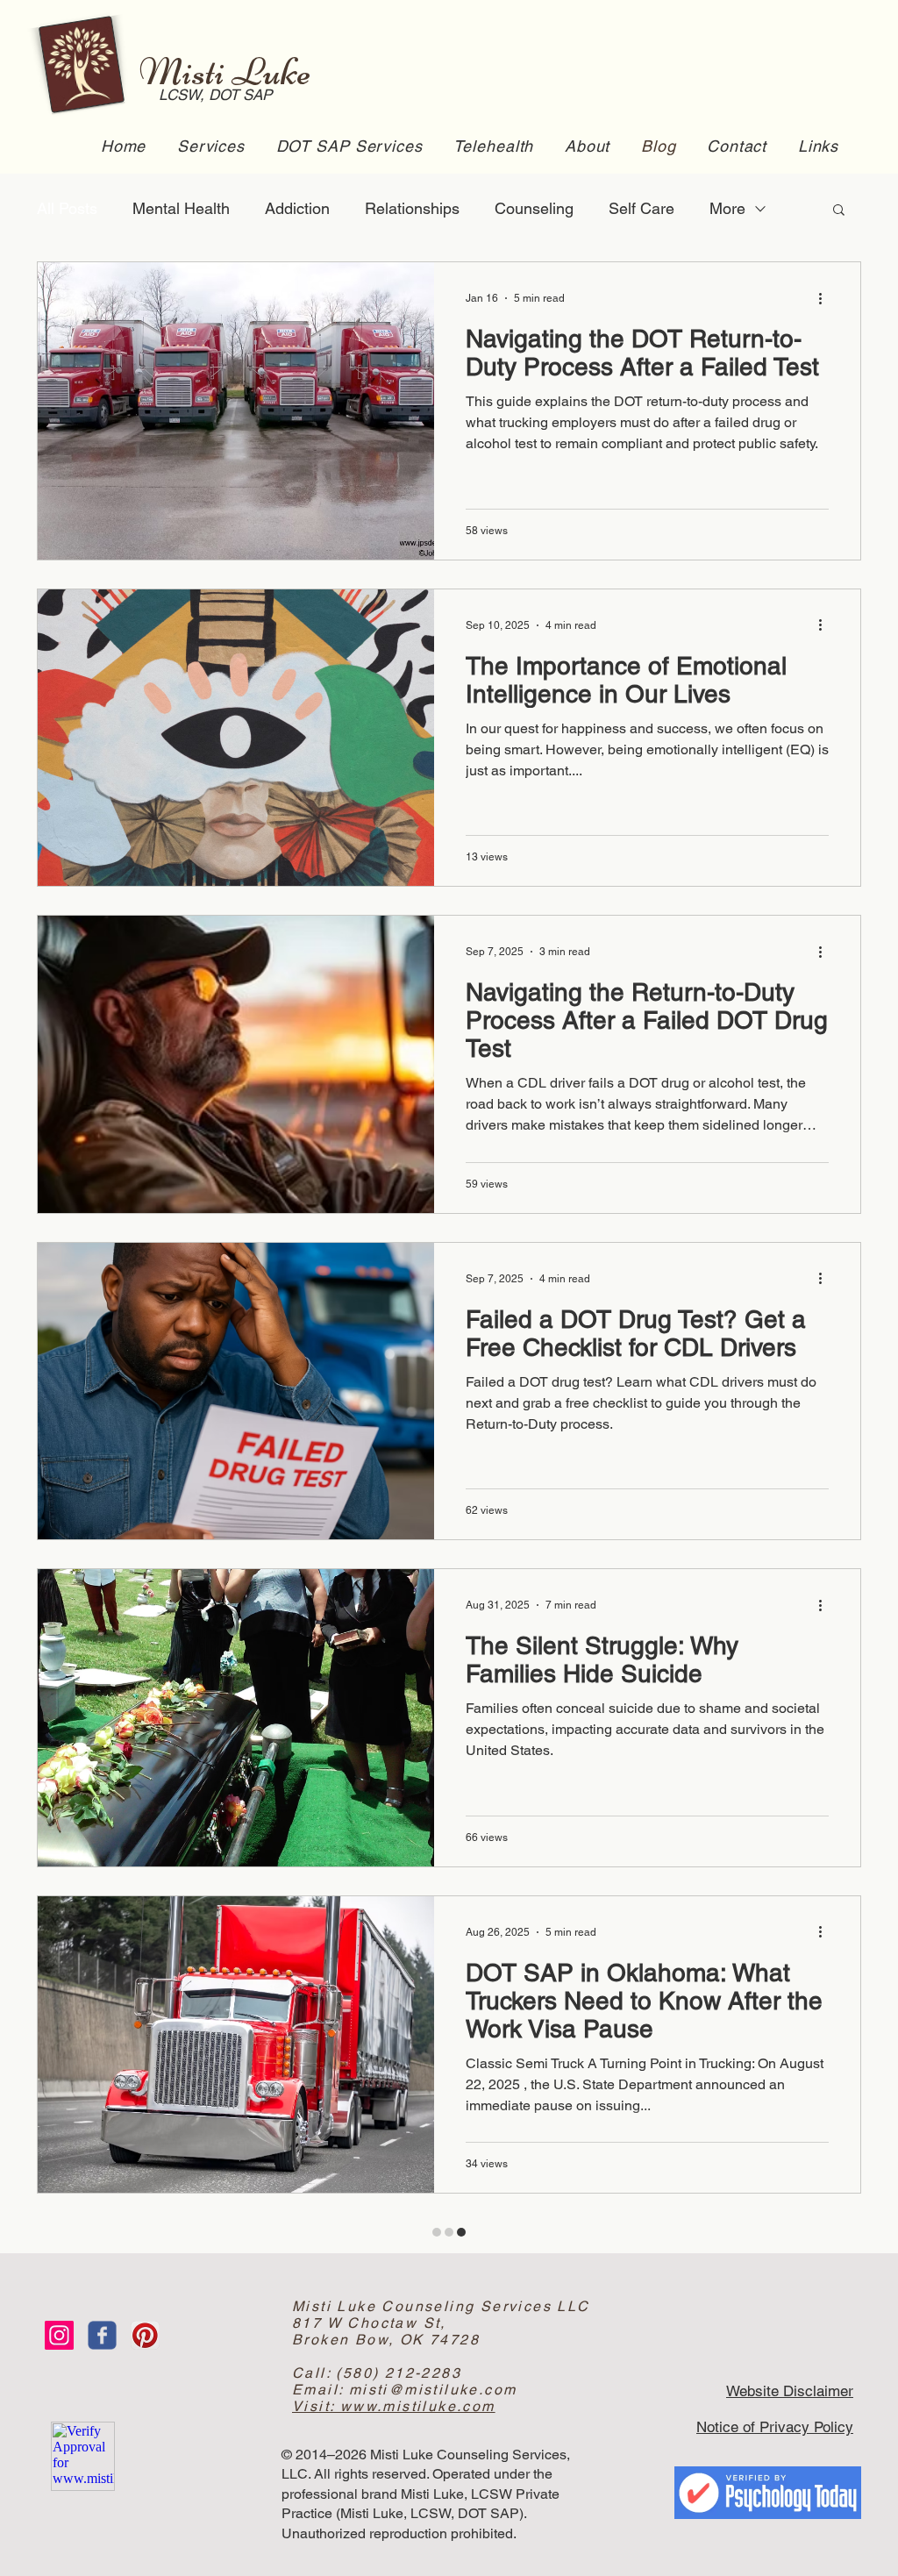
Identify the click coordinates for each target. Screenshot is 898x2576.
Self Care (641, 208)
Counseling (534, 208)
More (727, 208)
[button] (839, 211)
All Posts (67, 208)
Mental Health (181, 208)
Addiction (297, 208)
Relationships (412, 208)
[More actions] (826, 298)
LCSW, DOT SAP (204, 95)
